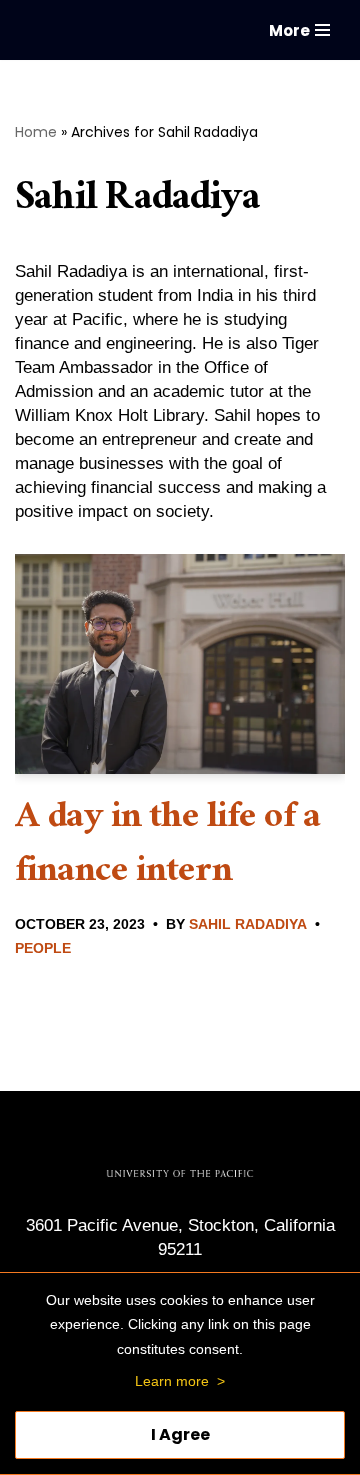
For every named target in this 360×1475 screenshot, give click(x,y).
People (43, 948)
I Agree (180, 1434)
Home (36, 132)
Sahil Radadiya (248, 924)
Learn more (172, 1381)
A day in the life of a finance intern (168, 847)
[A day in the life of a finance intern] (180, 664)
